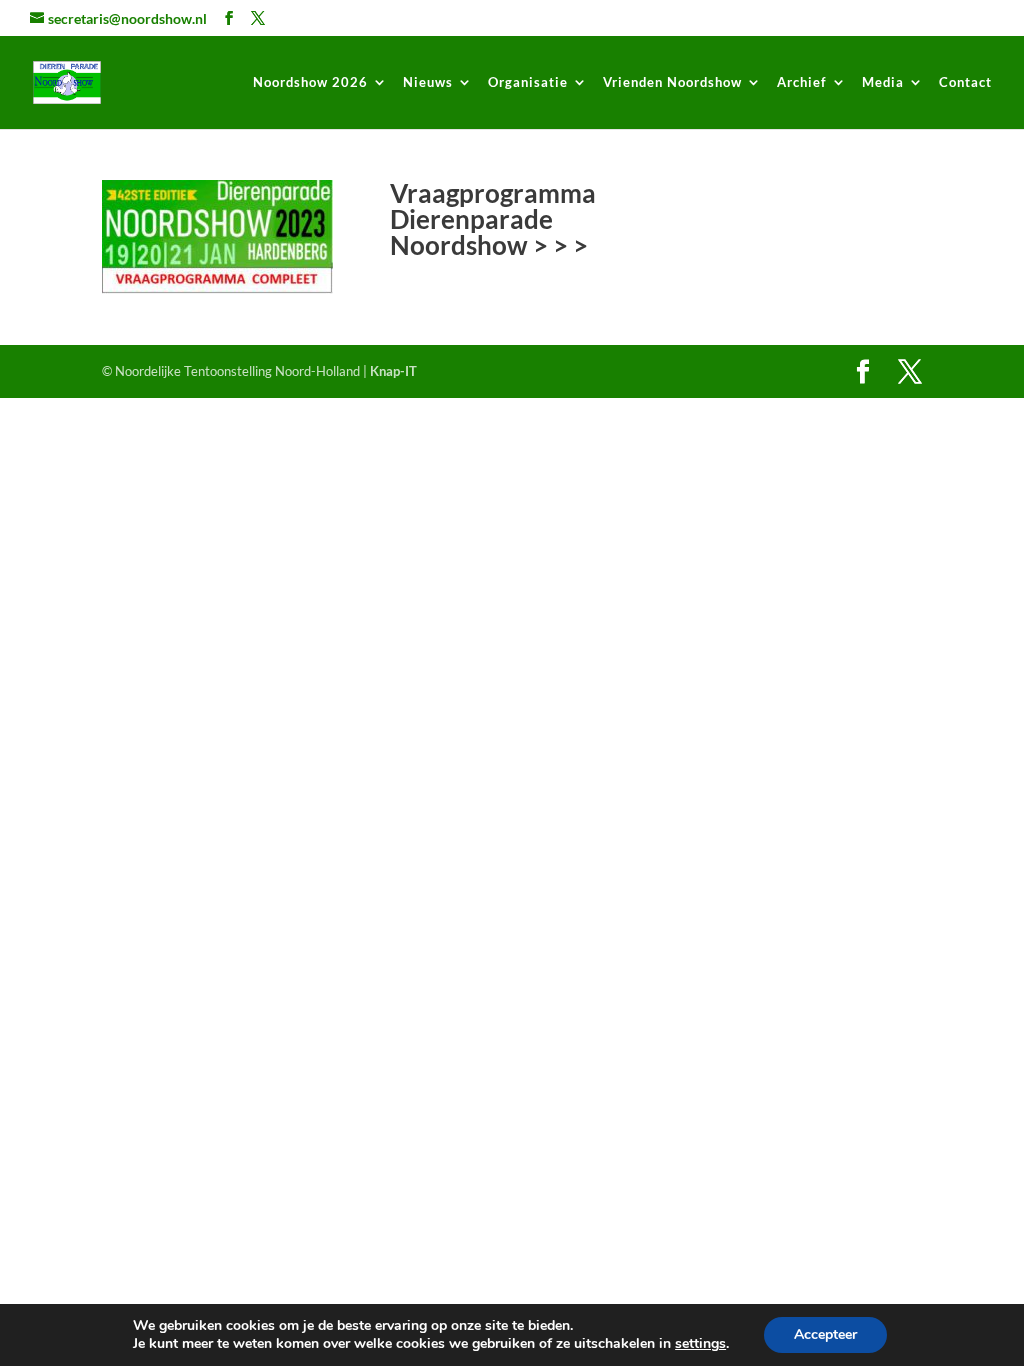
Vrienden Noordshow (672, 83)
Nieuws (428, 83)
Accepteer (825, 1334)
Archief (802, 83)
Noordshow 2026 (310, 83)
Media (883, 83)
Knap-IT (393, 371)
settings (700, 1344)
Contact (965, 83)
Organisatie (528, 83)
